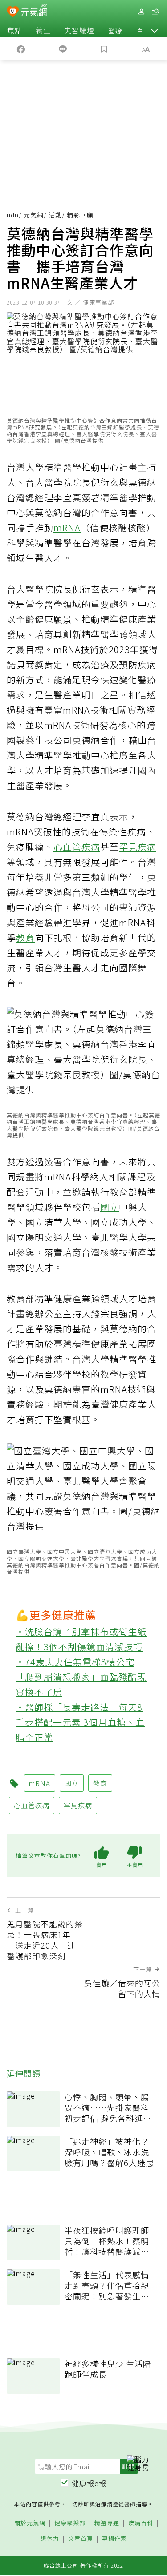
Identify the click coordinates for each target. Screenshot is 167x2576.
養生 (43, 30)
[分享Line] (63, 48)
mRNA (67, 528)
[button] (155, 30)
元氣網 (34, 215)
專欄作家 (114, 2539)
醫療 (115, 30)
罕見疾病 (138, 847)
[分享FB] (21, 48)
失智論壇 (79, 30)
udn (13, 215)
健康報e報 (89, 2483)
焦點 (15, 30)
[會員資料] (141, 12)
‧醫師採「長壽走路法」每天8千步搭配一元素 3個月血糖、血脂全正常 (80, 1722)
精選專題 (107, 2523)
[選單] (155, 12)
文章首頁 (81, 2539)
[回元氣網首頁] (34, 11)
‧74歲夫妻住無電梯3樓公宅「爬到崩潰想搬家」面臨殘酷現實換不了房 (81, 1677)
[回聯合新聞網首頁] (13, 12)
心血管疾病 (77, 847)
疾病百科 (141, 2523)
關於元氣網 (30, 2523)
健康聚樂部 (70, 2523)
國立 (110, 1207)
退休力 (50, 2539)
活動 (55, 215)
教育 (25, 937)
